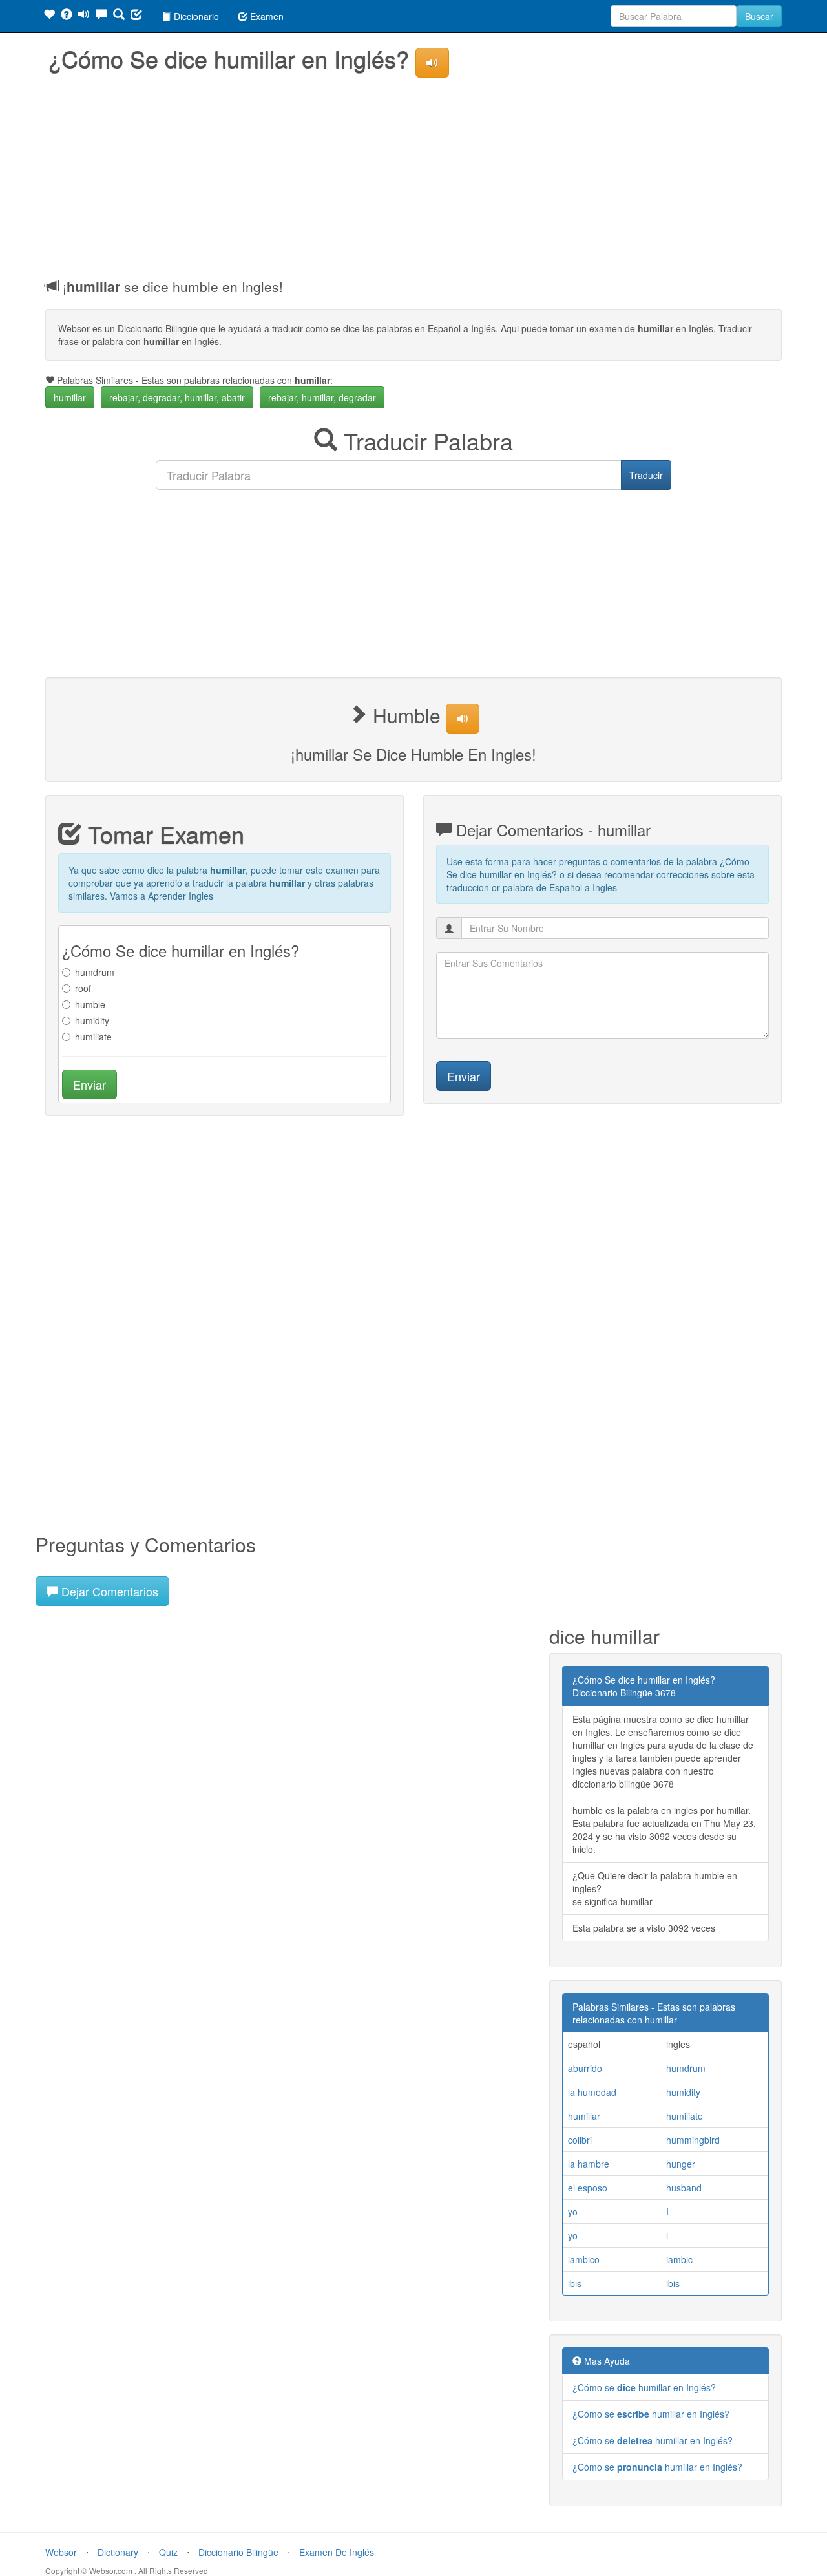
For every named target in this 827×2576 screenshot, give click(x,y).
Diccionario (195, 16)
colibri (580, 2140)
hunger (681, 2164)
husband (684, 2188)
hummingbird (693, 2140)
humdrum (95, 972)
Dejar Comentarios (108, 1591)
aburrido (585, 2068)
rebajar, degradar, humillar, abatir (177, 397)
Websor (61, 2552)
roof (83, 988)
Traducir (646, 475)
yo (573, 2212)
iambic (679, 2259)
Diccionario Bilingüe (238, 2552)
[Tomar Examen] (136, 16)
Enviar (89, 1084)
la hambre (589, 2164)
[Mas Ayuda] (67, 16)
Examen (266, 16)
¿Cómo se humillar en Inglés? (644, 2387)
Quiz (168, 2552)
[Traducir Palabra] (119, 16)
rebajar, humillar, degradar (322, 397)
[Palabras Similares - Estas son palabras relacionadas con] (49, 16)
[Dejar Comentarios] (101, 16)
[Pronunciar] (84, 16)
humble (90, 1004)
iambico (584, 2259)
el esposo (588, 2188)
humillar (70, 397)
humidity (92, 1020)
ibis (575, 2283)
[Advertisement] (413, 174)
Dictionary (118, 2552)
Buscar (759, 16)
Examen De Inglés (337, 2552)
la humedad (592, 2092)
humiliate (93, 1037)
